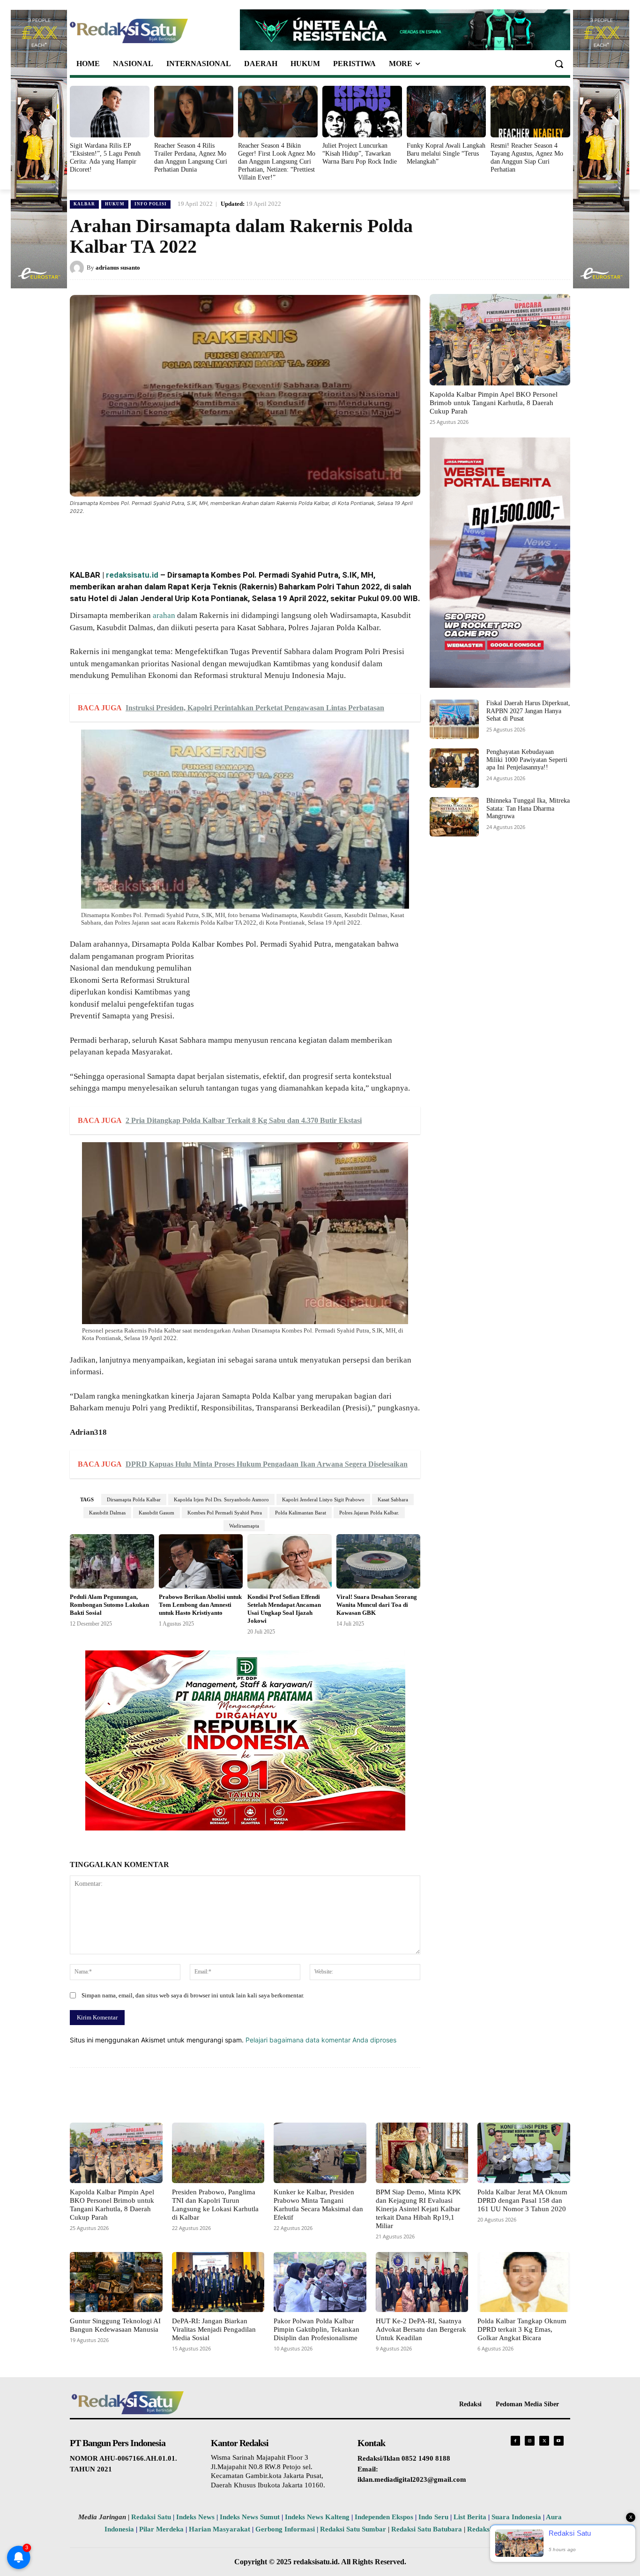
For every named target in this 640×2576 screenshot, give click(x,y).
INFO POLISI (151, 204)
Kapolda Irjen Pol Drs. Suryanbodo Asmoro (221, 1499)
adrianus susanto (118, 267)
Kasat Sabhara (393, 1499)
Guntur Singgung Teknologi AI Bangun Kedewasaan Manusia (115, 2325)
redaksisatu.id (132, 575)
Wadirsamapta (244, 1526)
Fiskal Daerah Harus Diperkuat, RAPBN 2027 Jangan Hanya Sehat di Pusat (528, 711)
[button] (559, 64)
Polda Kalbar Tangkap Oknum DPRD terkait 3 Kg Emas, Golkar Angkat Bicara (522, 2329)
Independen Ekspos (384, 2517)
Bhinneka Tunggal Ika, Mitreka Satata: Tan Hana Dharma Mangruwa (528, 809)
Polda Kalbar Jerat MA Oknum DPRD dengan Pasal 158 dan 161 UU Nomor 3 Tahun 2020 (522, 2200)
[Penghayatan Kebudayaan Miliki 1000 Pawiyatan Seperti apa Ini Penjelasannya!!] (454, 768)
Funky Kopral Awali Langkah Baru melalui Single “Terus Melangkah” (446, 154)
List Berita (470, 2517)
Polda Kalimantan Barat (301, 1513)
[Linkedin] (203, 537)
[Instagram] (530, 2441)
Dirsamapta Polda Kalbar (134, 1499)
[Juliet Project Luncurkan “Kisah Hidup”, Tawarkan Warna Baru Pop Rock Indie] (362, 112)
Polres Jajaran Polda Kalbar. (369, 1513)
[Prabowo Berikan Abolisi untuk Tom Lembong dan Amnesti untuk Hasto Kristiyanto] (201, 1562)
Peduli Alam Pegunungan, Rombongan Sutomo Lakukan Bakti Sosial (109, 1605)
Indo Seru (433, 2517)
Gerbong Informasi (285, 2529)
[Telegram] (246, 537)
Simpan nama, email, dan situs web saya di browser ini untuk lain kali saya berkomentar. (193, 1995)
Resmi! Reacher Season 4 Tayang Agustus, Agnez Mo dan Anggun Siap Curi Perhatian (527, 157)
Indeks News (195, 2517)
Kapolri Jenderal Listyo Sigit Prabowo (323, 1499)
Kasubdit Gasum (156, 1513)
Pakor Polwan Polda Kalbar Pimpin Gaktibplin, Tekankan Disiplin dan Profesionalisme (316, 2329)
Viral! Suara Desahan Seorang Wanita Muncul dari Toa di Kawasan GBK (377, 1605)
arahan (164, 615)
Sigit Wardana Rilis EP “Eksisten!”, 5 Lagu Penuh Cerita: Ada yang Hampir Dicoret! (105, 157)
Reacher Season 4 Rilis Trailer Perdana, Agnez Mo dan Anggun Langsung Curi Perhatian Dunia (191, 157)
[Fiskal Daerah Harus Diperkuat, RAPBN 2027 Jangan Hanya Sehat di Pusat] (454, 719)
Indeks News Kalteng (317, 2517)
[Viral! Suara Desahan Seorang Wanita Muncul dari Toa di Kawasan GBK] (379, 1562)
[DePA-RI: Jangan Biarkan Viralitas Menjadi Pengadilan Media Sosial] (218, 2282)
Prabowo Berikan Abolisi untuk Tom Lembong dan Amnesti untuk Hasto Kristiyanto (200, 1605)
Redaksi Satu (151, 2517)
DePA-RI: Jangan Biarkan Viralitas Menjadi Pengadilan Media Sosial (214, 2329)
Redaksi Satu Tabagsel (502, 2529)
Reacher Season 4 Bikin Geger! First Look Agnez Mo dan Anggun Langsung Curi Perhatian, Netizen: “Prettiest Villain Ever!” (277, 161)
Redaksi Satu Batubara (427, 2529)
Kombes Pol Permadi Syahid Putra (225, 1513)
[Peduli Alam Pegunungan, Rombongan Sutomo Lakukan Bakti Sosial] (112, 1562)
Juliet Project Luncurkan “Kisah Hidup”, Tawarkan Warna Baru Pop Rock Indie (360, 154)
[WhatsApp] (181, 537)
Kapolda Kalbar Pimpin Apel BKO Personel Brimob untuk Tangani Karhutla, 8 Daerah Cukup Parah (494, 403)
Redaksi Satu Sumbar (354, 2529)
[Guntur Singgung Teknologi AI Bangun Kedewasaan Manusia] (116, 2282)
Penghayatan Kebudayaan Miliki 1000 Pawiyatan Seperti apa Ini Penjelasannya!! (527, 760)
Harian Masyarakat (220, 2529)
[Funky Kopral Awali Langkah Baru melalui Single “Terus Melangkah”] (447, 112)
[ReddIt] (224, 537)
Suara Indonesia (516, 2517)
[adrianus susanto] (78, 268)
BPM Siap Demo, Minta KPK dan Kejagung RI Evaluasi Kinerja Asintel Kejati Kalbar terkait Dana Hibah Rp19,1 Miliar (418, 2209)
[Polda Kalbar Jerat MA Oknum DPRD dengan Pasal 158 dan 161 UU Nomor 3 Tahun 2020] (524, 2153)
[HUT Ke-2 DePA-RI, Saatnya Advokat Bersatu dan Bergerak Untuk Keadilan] (422, 2282)
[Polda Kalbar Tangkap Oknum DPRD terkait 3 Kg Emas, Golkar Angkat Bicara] (524, 2282)
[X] (160, 537)
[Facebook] (138, 537)
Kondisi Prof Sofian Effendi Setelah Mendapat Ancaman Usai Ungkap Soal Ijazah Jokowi (284, 1609)
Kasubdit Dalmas (107, 1513)
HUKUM (115, 204)
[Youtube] (559, 2441)
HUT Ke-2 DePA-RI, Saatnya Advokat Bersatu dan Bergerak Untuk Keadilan (421, 2329)
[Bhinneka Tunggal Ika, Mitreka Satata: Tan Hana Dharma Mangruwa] (454, 817)
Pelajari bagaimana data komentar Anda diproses (321, 2040)
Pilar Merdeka (161, 2529)
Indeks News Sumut (250, 2517)
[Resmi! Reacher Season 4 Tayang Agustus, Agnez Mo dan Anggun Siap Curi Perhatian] (530, 112)
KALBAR (84, 204)
